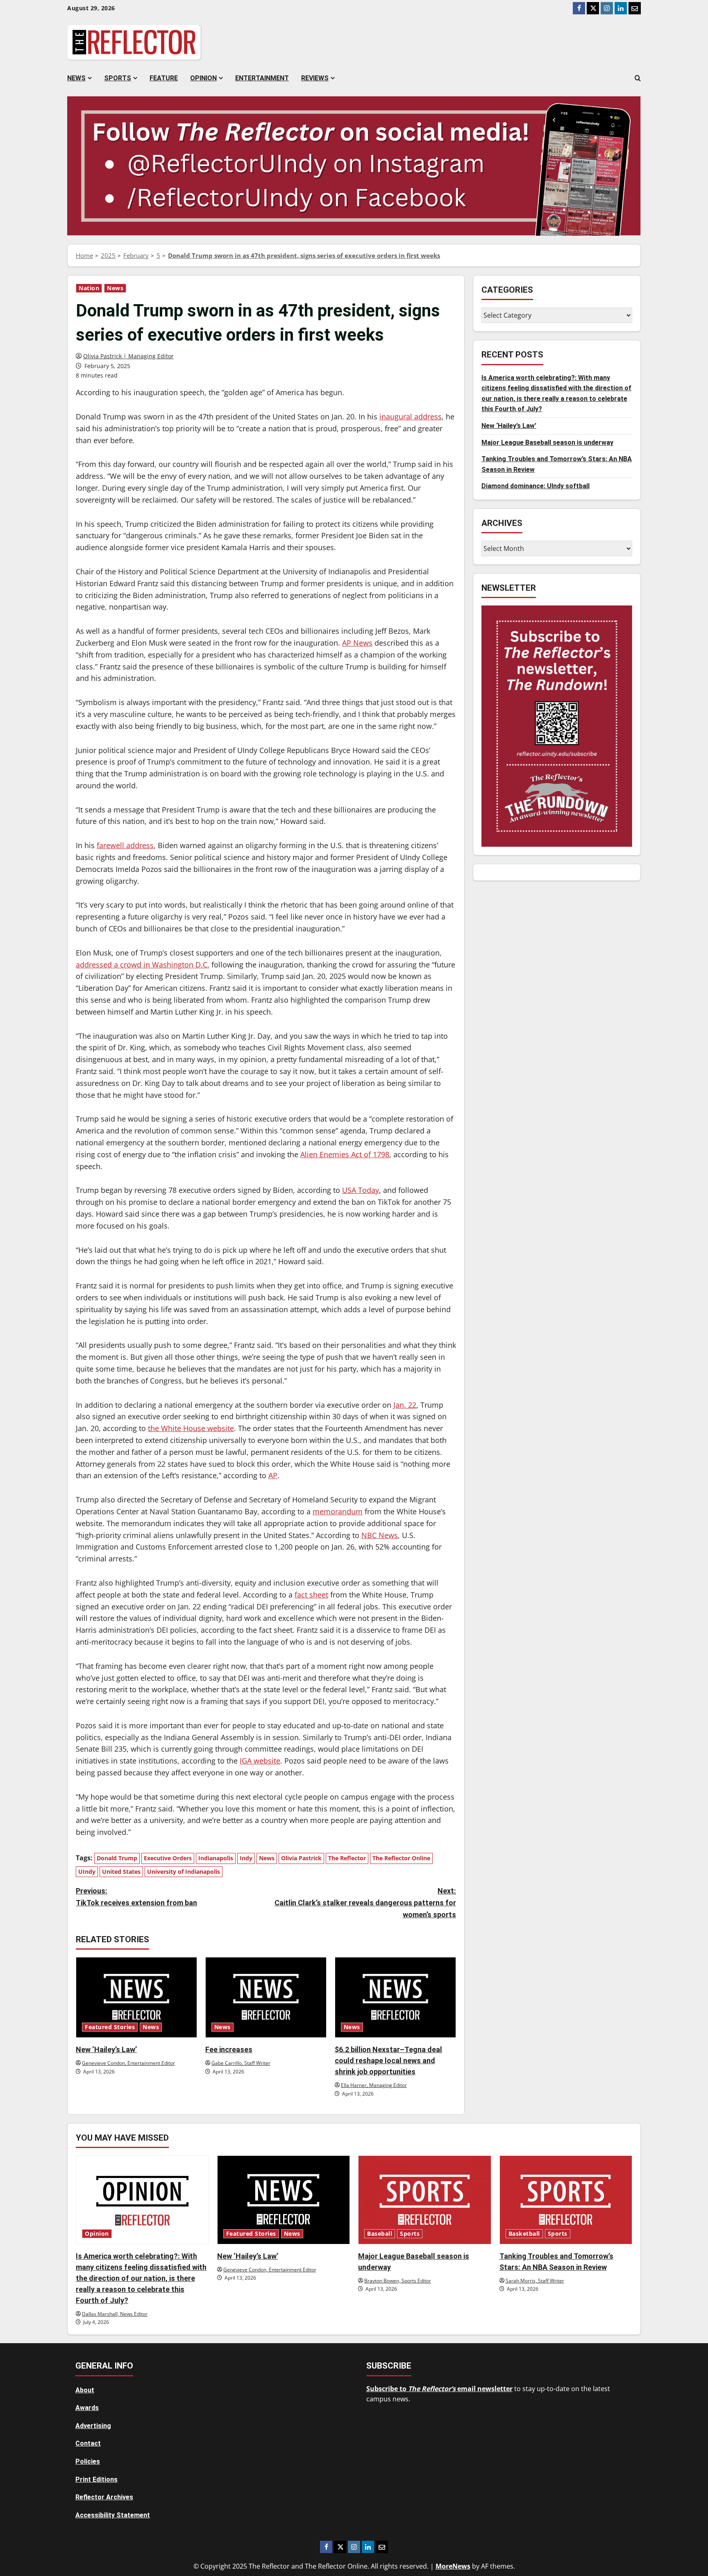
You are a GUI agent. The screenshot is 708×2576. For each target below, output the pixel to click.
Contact (88, 2443)
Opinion (203, 78)
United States (121, 1872)
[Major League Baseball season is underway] (425, 2200)
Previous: (136, 1897)
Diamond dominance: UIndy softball (536, 486)
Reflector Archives (104, 2497)
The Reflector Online (401, 1858)
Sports (118, 78)
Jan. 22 (405, 1405)
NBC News (380, 1535)
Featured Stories (110, 2027)
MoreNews (453, 2566)
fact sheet (311, 1595)
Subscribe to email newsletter (439, 2389)
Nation (89, 288)
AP (273, 1475)
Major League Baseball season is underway (547, 443)
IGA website (260, 1761)
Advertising (93, 2426)
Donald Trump (117, 1858)
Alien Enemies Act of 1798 (345, 1154)
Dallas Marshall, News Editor (115, 2314)
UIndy (87, 1872)
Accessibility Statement (113, 2515)
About (85, 2390)
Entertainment (262, 78)
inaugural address (411, 416)
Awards (87, 2408)
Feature (164, 78)
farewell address (125, 845)
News (76, 78)
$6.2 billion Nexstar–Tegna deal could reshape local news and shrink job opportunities (388, 2061)
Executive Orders (168, 1858)
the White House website (191, 1428)
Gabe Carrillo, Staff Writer (241, 2063)
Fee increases (229, 2049)
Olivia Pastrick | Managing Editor (128, 356)
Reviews (315, 78)
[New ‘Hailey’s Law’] (136, 1997)
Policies (88, 2461)
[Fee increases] (266, 1997)
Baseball (380, 2234)
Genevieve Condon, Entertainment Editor (128, 2063)
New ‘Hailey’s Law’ (106, 2049)
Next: (365, 1903)
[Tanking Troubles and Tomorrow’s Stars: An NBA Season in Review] (566, 2200)
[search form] (638, 78)
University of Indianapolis (184, 1872)
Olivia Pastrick (301, 1858)
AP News (357, 643)
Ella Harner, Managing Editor (374, 2085)
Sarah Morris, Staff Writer (535, 2281)
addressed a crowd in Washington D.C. (143, 965)
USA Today (361, 1190)
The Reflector (347, 1858)
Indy (246, 1858)
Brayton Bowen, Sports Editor (398, 2281)
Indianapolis (216, 1858)
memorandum (338, 1511)
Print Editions (96, 2479)
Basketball (524, 2234)
